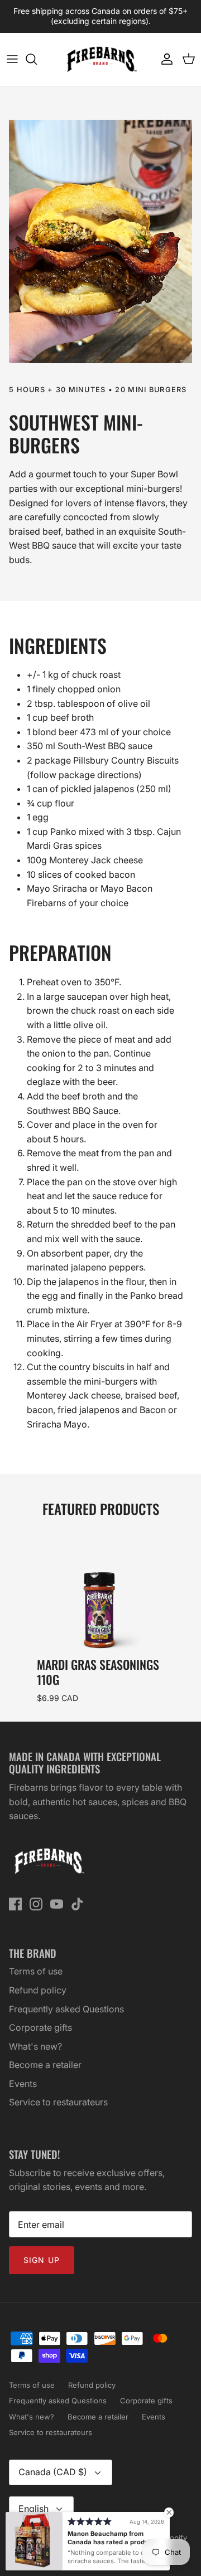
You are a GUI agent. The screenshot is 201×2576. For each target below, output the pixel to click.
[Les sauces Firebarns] (100, 59)
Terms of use (36, 1971)
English (33, 2509)
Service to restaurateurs (58, 2102)
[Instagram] (36, 1904)
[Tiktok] (77, 1904)
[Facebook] (15, 1904)
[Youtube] (57, 1904)
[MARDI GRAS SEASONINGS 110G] (99, 1589)
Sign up (42, 2260)
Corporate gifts (40, 2027)
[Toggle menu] (12, 59)
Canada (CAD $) (53, 2472)
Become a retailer (45, 2065)
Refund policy (38, 1990)
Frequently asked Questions (66, 2009)
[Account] (164, 59)
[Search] (37, 59)
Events (23, 2084)
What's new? (35, 2046)
